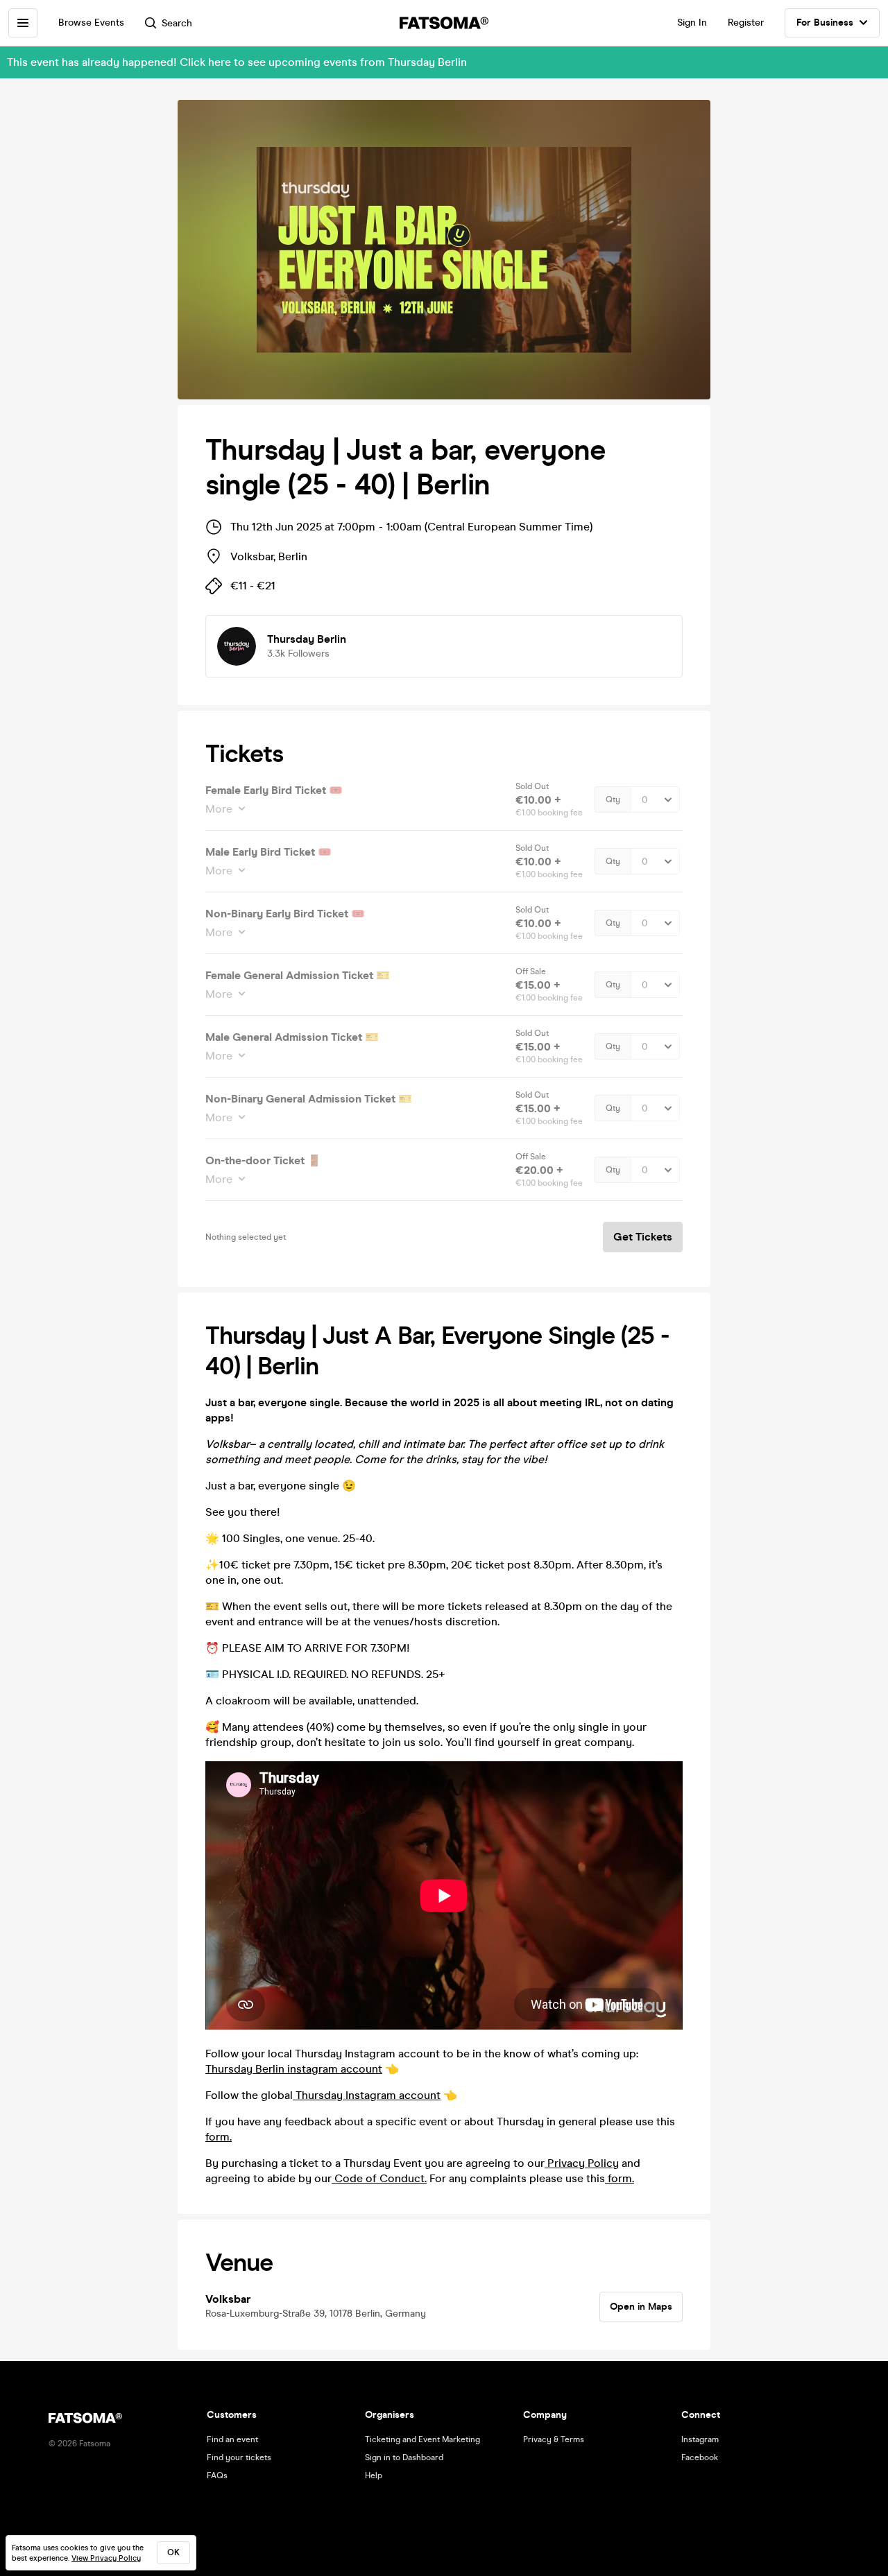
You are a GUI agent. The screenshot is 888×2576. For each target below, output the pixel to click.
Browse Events (91, 23)
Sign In (692, 23)
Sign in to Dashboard (404, 2457)
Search (177, 23)
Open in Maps (641, 2307)
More (219, 809)
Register (746, 23)
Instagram (700, 2439)
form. (219, 2137)
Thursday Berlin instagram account (294, 2069)
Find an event (232, 2439)
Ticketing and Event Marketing (422, 2439)
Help (374, 2475)
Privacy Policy (582, 2163)
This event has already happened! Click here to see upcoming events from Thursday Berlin (237, 62)
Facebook (700, 2457)
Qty (613, 799)
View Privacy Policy (106, 2558)
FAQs (217, 2475)
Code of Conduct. (379, 2178)
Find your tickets (239, 2457)
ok (173, 2552)
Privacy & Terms (554, 2439)
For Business (825, 23)
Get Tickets (643, 1237)
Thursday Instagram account (367, 2095)
